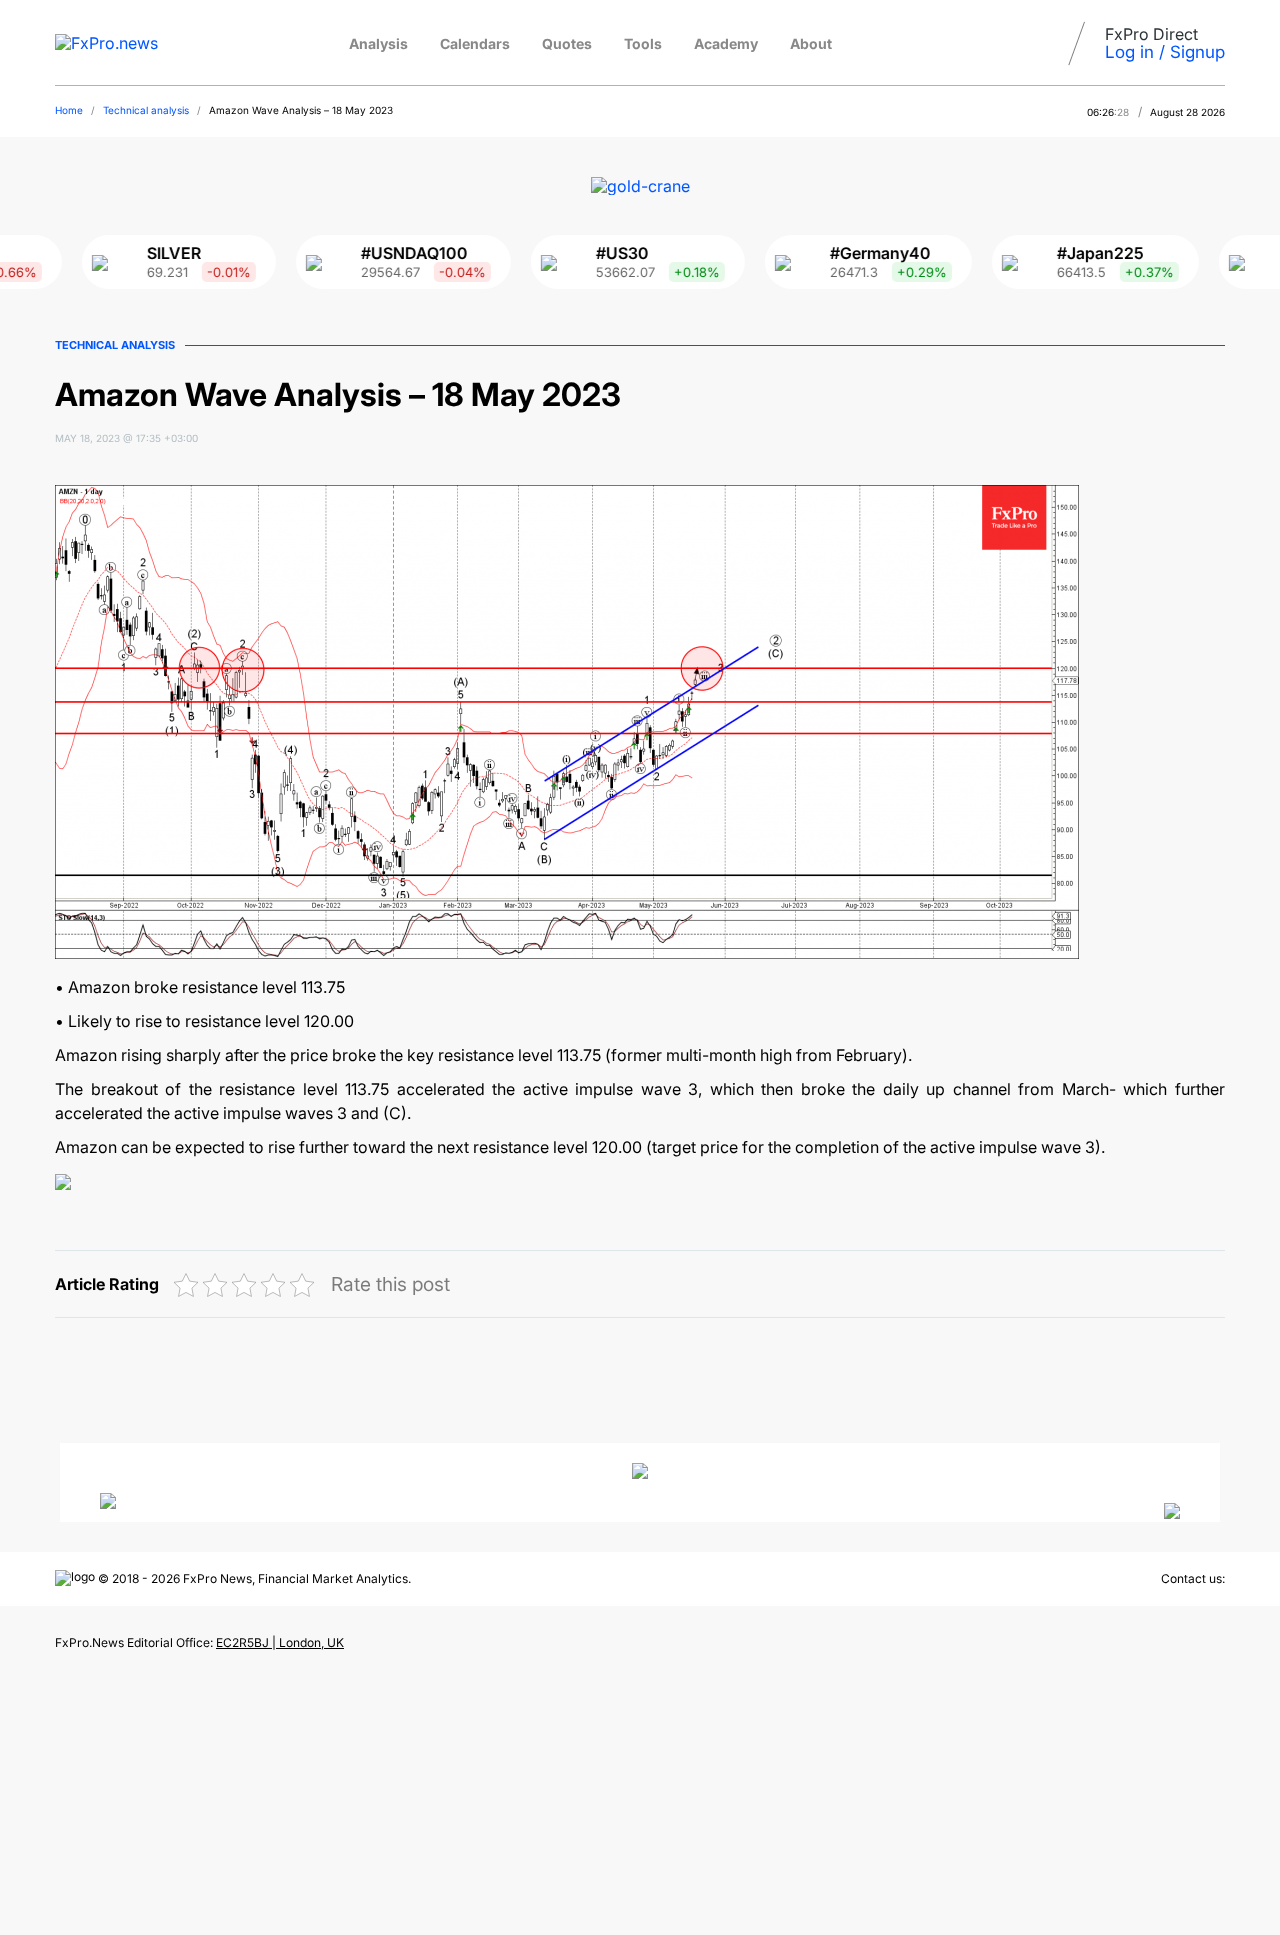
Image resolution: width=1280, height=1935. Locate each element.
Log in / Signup (1165, 52)
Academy (726, 43)
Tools (643, 43)
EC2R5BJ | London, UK (280, 1642)
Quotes (567, 43)
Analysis (378, 43)
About (811, 43)
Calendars (475, 43)
